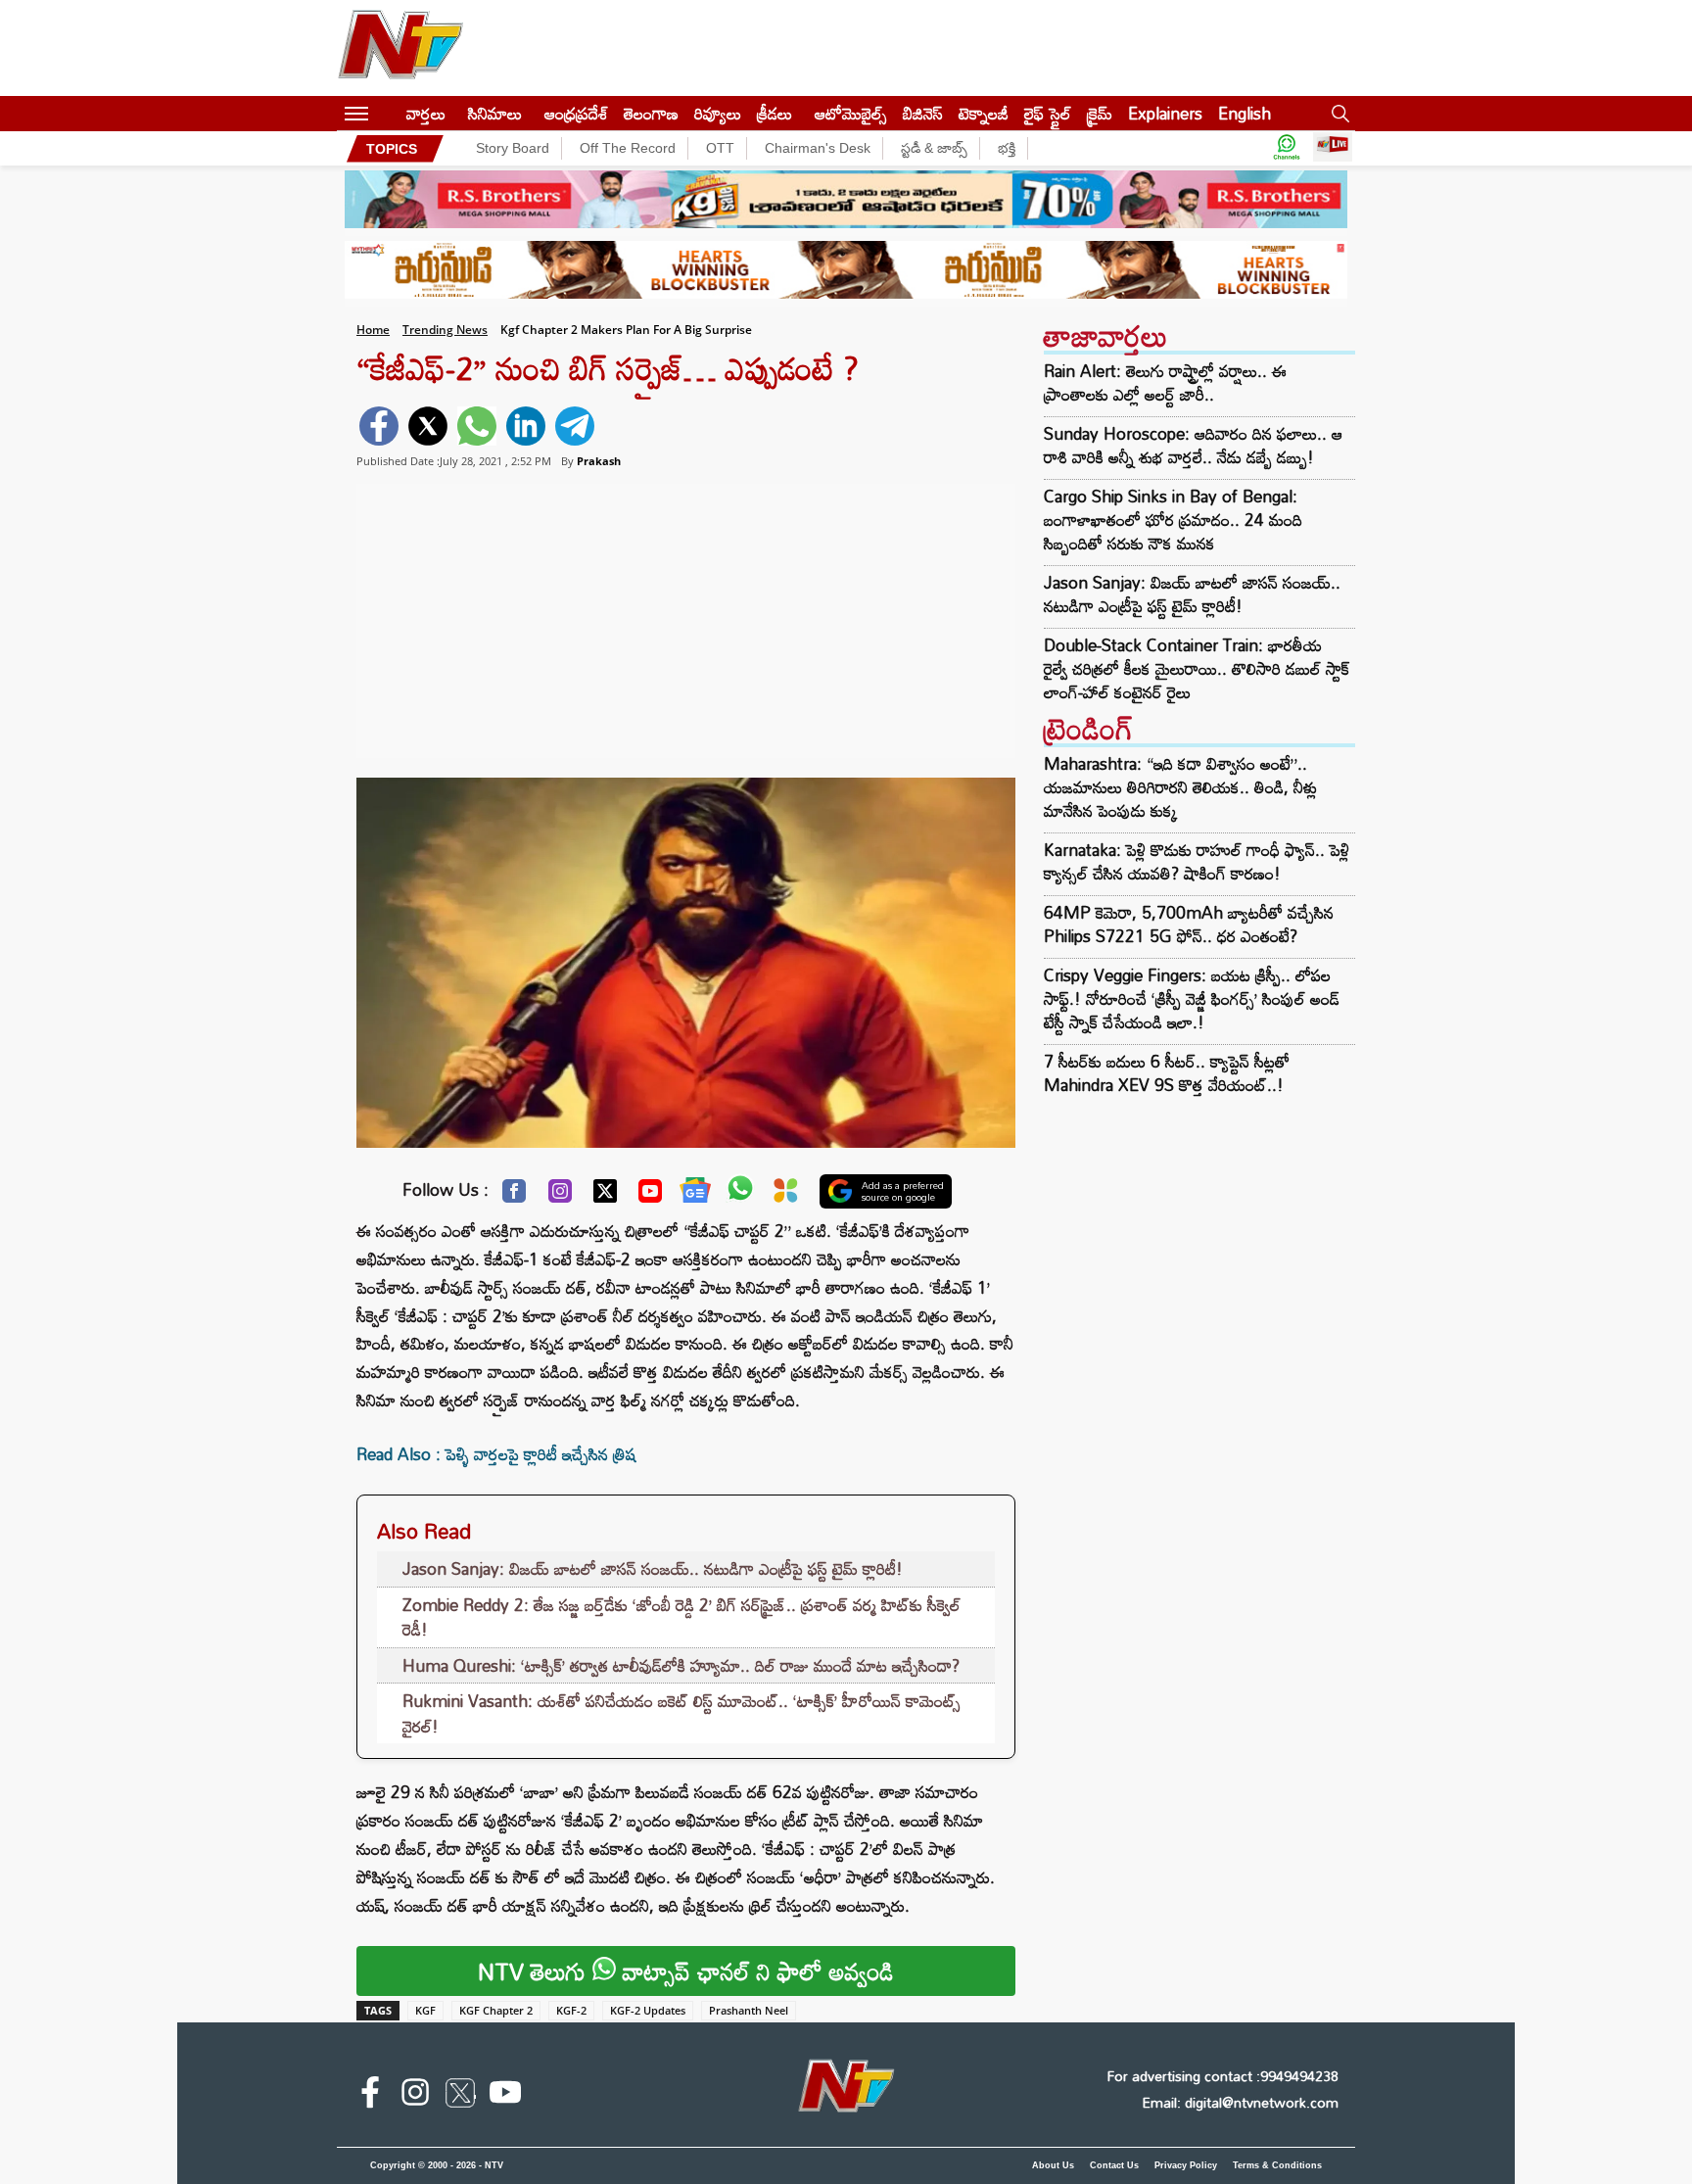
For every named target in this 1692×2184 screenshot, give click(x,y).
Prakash (599, 461)
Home (373, 330)
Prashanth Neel (749, 2010)
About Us (1053, 2165)
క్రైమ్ (1100, 113)
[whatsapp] (477, 426)
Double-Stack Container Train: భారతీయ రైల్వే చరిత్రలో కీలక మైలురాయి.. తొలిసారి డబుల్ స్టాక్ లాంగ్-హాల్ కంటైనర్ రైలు (1197, 669)
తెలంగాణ (651, 113)
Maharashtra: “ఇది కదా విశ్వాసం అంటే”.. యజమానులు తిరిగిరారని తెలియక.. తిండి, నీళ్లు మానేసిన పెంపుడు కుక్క (1180, 787)
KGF (425, 2010)
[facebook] (379, 426)
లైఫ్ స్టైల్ (1048, 113)
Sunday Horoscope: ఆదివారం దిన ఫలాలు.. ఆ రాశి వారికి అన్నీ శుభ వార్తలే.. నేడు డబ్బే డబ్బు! (1193, 446)
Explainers (1165, 113)
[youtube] (505, 2096)
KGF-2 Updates (648, 2010)
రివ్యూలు (718, 113)
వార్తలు (426, 113)
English (1245, 113)
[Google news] (695, 1195)
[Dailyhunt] (786, 1195)
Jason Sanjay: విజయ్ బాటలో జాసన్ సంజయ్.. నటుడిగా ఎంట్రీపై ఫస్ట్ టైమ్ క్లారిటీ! (653, 1568)
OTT (720, 148)
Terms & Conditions (1277, 2165)
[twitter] (428, 426)
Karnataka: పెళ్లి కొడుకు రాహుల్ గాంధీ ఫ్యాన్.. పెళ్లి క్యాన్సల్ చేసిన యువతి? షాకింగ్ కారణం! (1197, 861)
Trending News (445, 330)
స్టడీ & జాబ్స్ (934, 148)
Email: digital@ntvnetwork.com (1240, 2102)
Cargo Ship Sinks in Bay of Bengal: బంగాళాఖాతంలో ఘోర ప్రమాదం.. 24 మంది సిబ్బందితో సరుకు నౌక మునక (1173, 520)
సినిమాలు (495, 113)
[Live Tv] (1333, 148)
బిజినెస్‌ (923, 113)
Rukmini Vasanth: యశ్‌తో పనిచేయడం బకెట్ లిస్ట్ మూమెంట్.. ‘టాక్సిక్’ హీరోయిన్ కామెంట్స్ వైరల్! (681, 1713)
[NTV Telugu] (400, 48)
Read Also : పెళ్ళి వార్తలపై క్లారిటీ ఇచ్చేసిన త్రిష (496, 1454)
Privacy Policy (1186, 2165)
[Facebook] (514, 1196)
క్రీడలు (775, 113)
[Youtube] (650, 1196)
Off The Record (628, 148)
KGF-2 (571, 2010)
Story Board (513, 148)
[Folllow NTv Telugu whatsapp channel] (1287, 148)
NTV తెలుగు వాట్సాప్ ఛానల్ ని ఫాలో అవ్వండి (686, 1971)
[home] (387, 113)
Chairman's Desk (818, 148)
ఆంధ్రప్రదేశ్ (576, 113)
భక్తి (1007, 148)
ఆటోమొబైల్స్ (851, 113)
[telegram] (575, 426)
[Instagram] (560, 1196)
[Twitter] (605, 1196)
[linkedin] (526, 426)
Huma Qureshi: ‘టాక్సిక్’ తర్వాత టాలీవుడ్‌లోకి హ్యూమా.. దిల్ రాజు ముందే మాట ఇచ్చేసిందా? (681, 1665)
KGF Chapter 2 (496, 2010)
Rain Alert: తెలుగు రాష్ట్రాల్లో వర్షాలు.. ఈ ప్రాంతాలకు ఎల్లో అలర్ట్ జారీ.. (1165, 383)
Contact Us (1114, 2165)
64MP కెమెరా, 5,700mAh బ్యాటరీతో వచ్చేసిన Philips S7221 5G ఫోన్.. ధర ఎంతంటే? (1189, 924)
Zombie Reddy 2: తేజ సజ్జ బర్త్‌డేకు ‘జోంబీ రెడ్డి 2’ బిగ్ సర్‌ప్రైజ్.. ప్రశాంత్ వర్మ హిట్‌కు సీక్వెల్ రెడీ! (681, 1617)
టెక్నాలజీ (984, 113)
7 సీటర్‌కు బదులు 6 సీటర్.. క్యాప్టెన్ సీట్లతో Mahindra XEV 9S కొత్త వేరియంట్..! (1167, 1073)
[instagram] (415, 2096)
